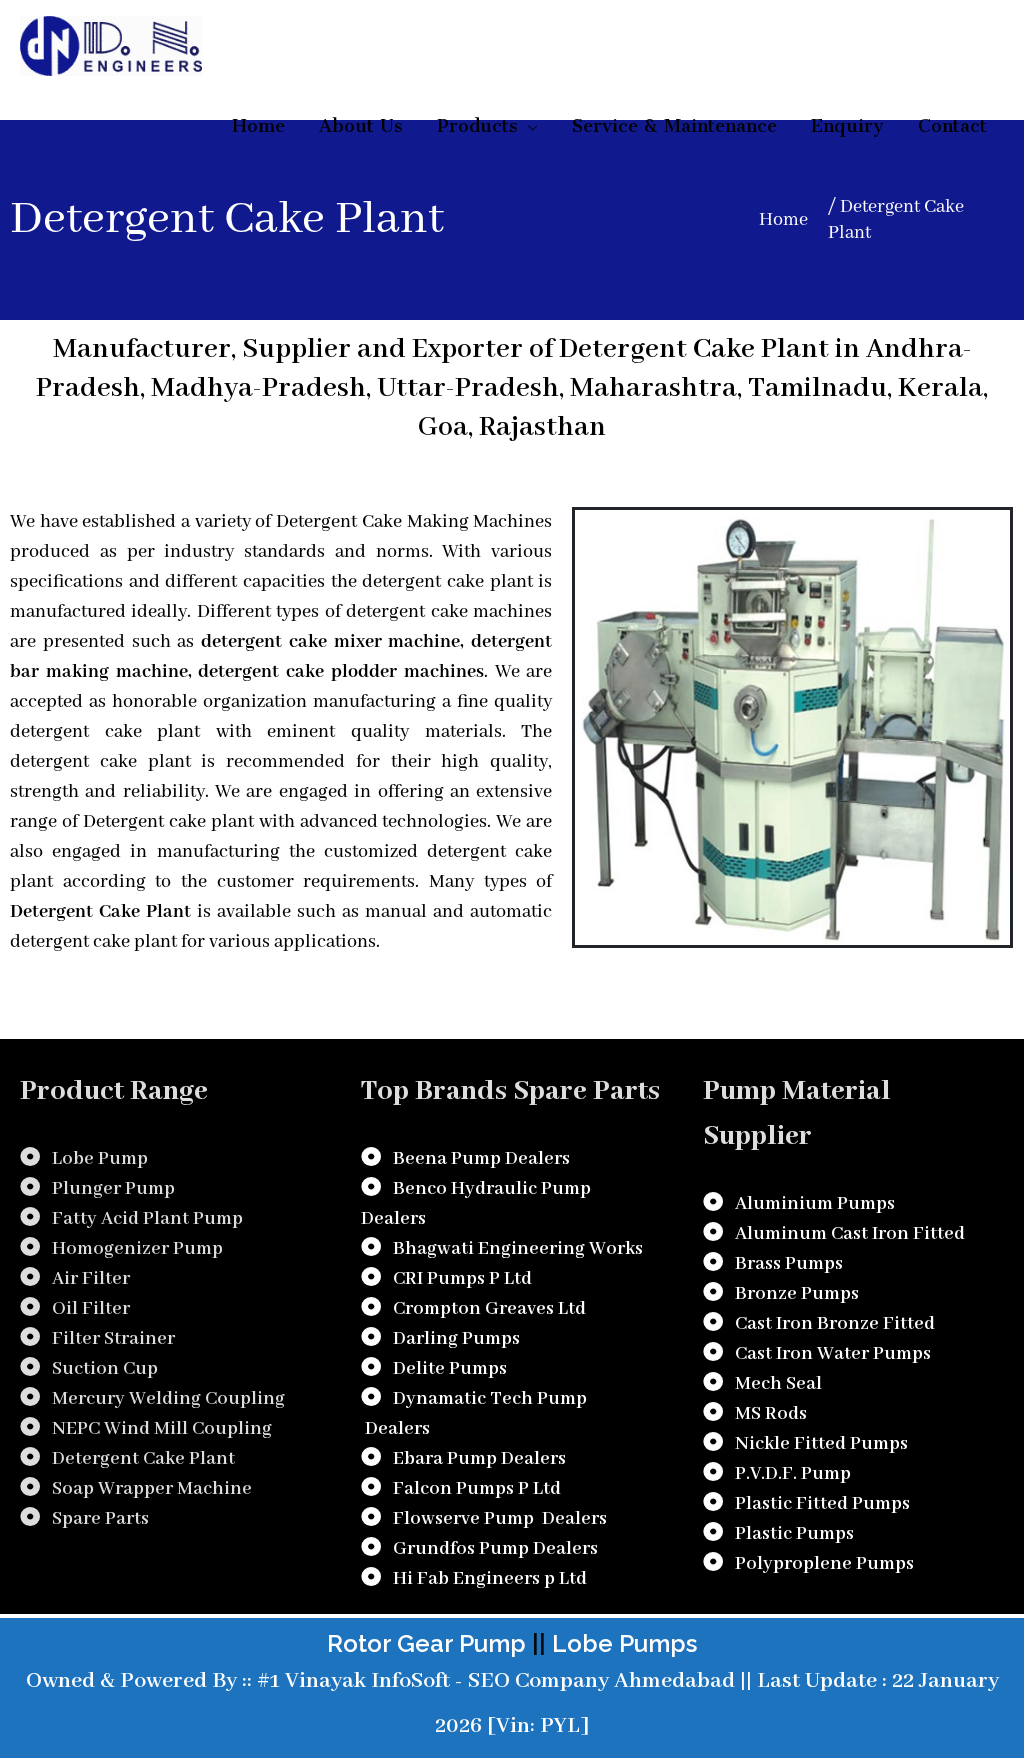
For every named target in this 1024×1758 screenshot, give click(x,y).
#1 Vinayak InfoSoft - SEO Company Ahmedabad (493, 1681)
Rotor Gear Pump (426, 1643)
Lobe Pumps (624, 1643)
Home (783, 220)
